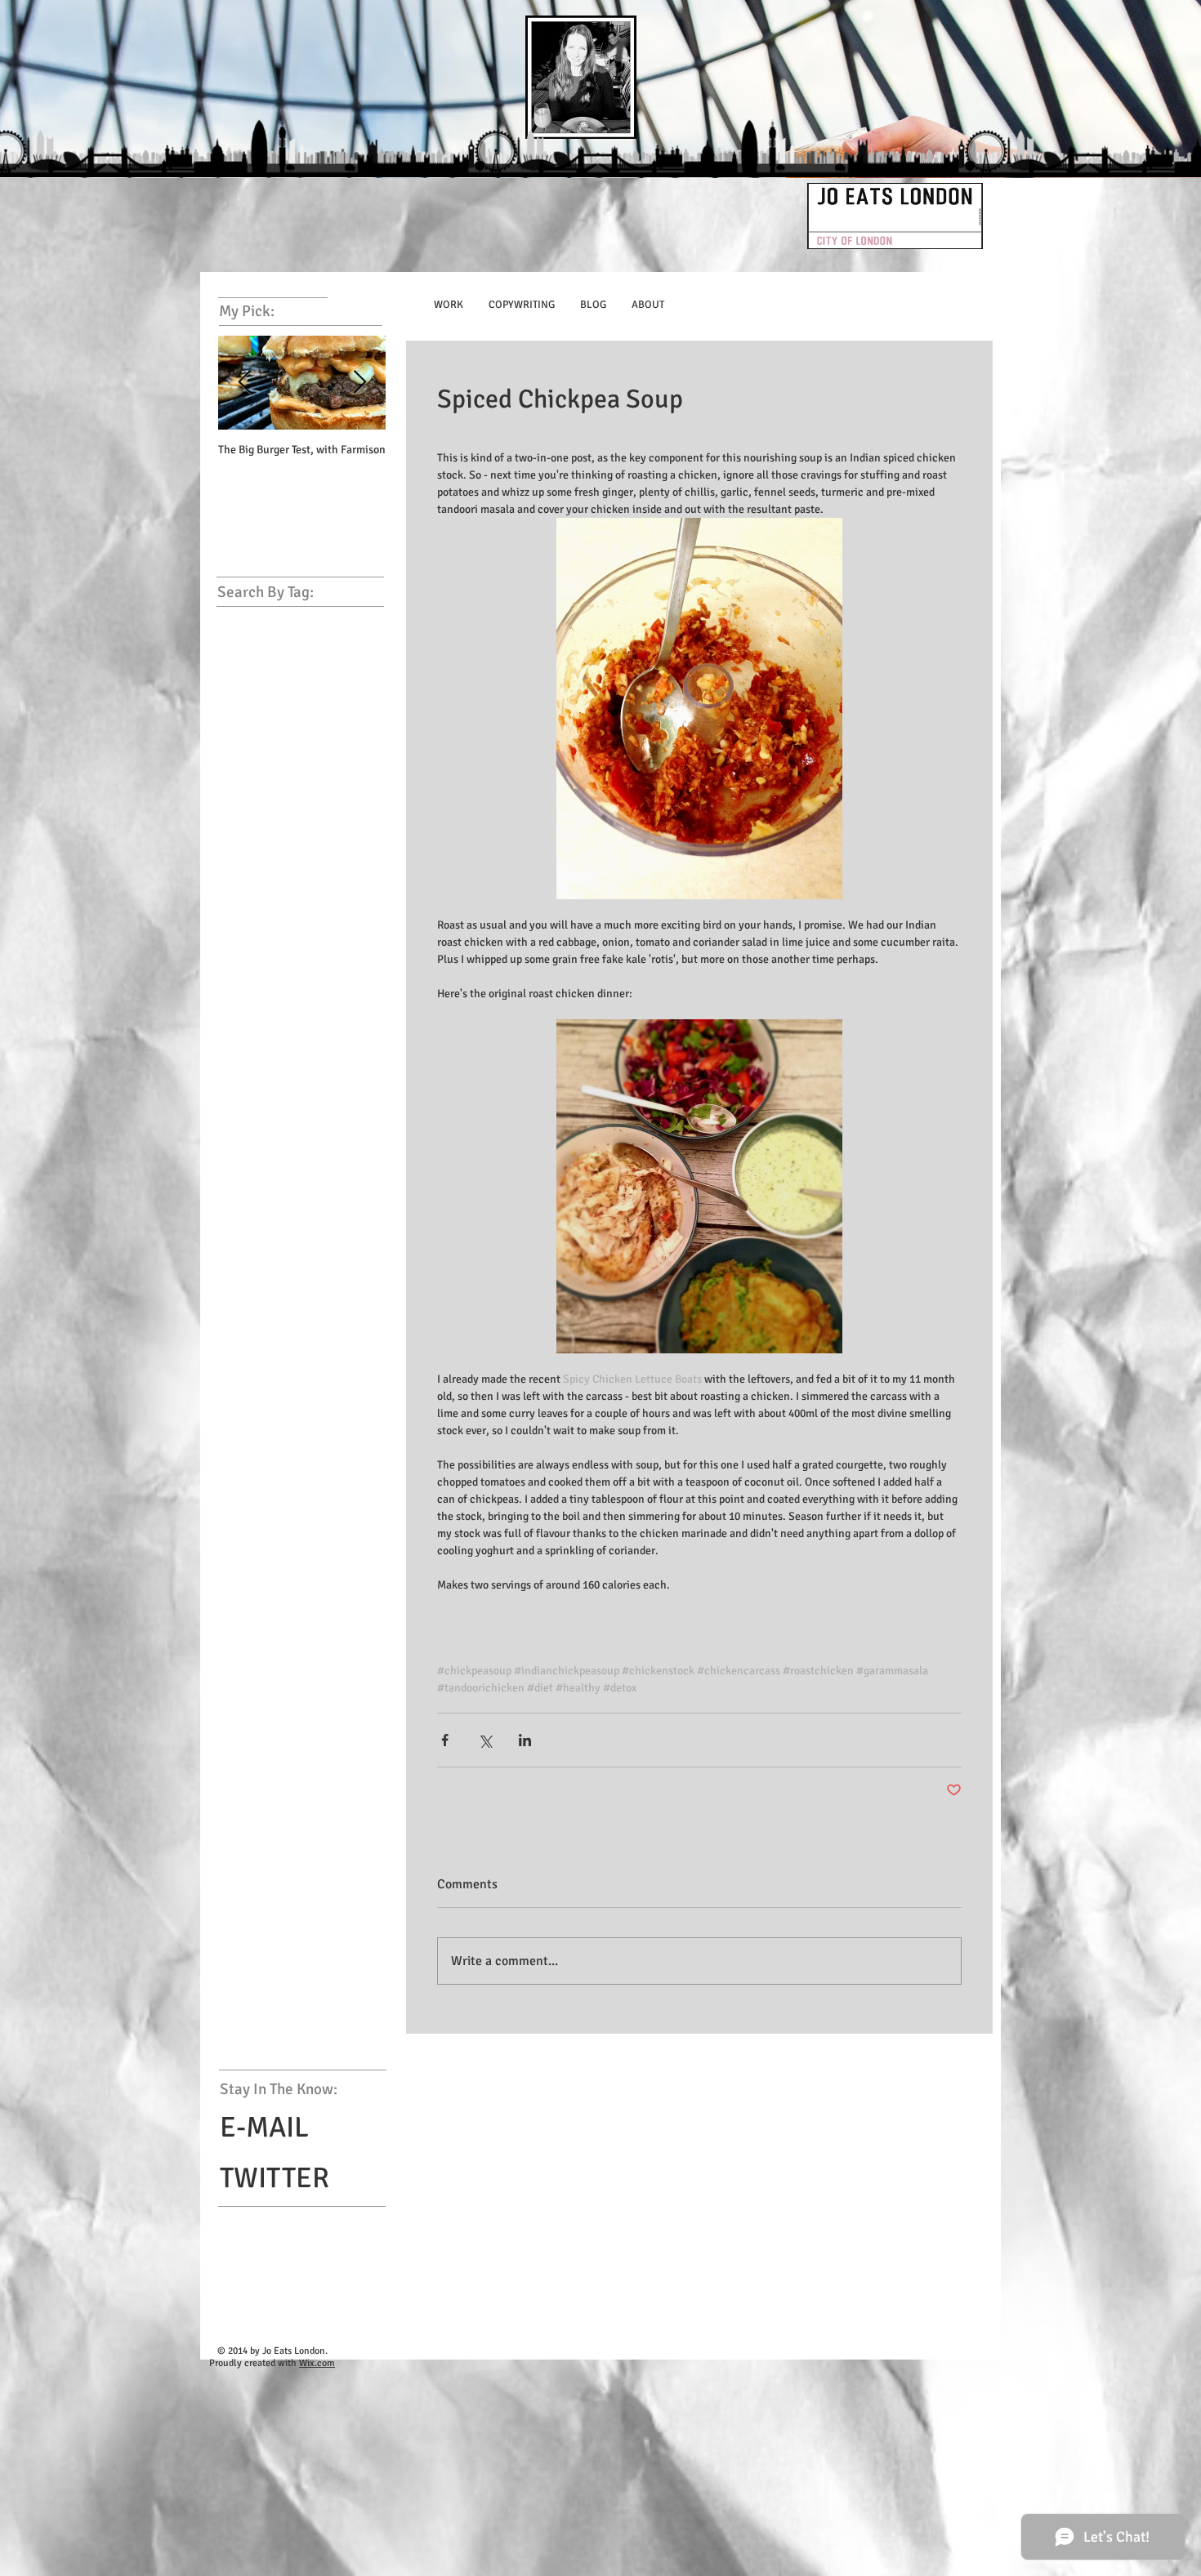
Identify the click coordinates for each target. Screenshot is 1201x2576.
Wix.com (317, 2363)
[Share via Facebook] (445, 1740)
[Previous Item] (244, 383)
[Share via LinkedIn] (525, 1740)
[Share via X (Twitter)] (485, 1740)
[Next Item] (359, 383)
